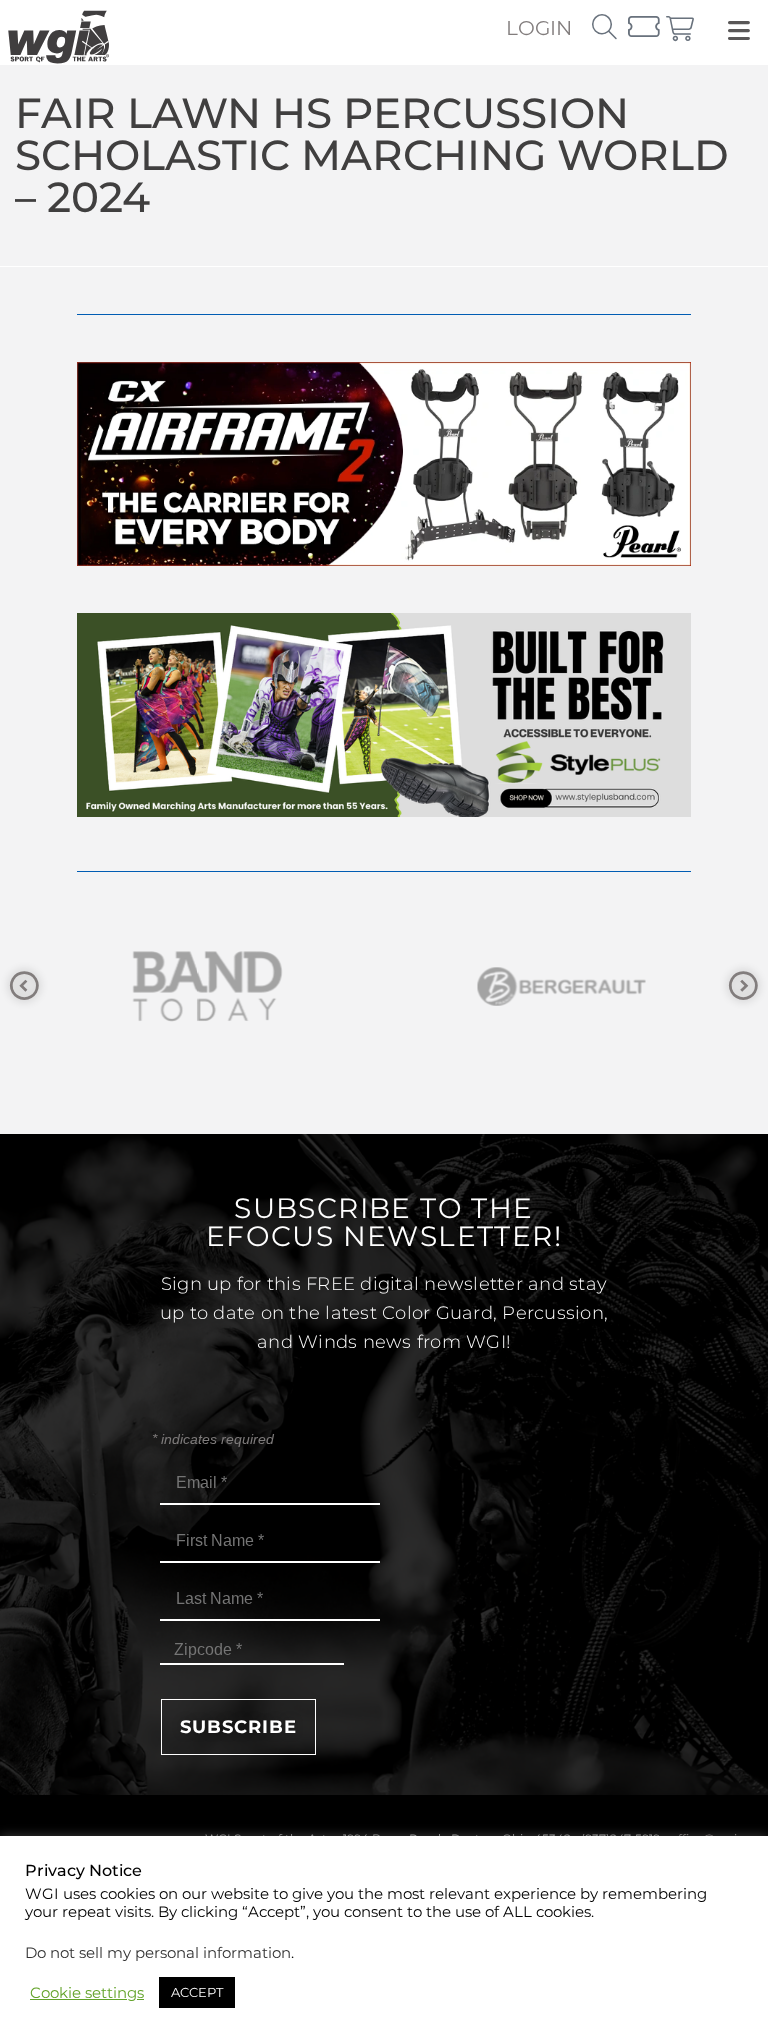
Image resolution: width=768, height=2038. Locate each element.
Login (539, 28)
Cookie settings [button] (87, 1993)
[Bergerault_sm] (561, 986)
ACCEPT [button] (197, 1992)
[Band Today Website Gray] (207, 986)
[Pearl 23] (384, 560)
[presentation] (24, 986)
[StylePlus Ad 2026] (384, 811)
